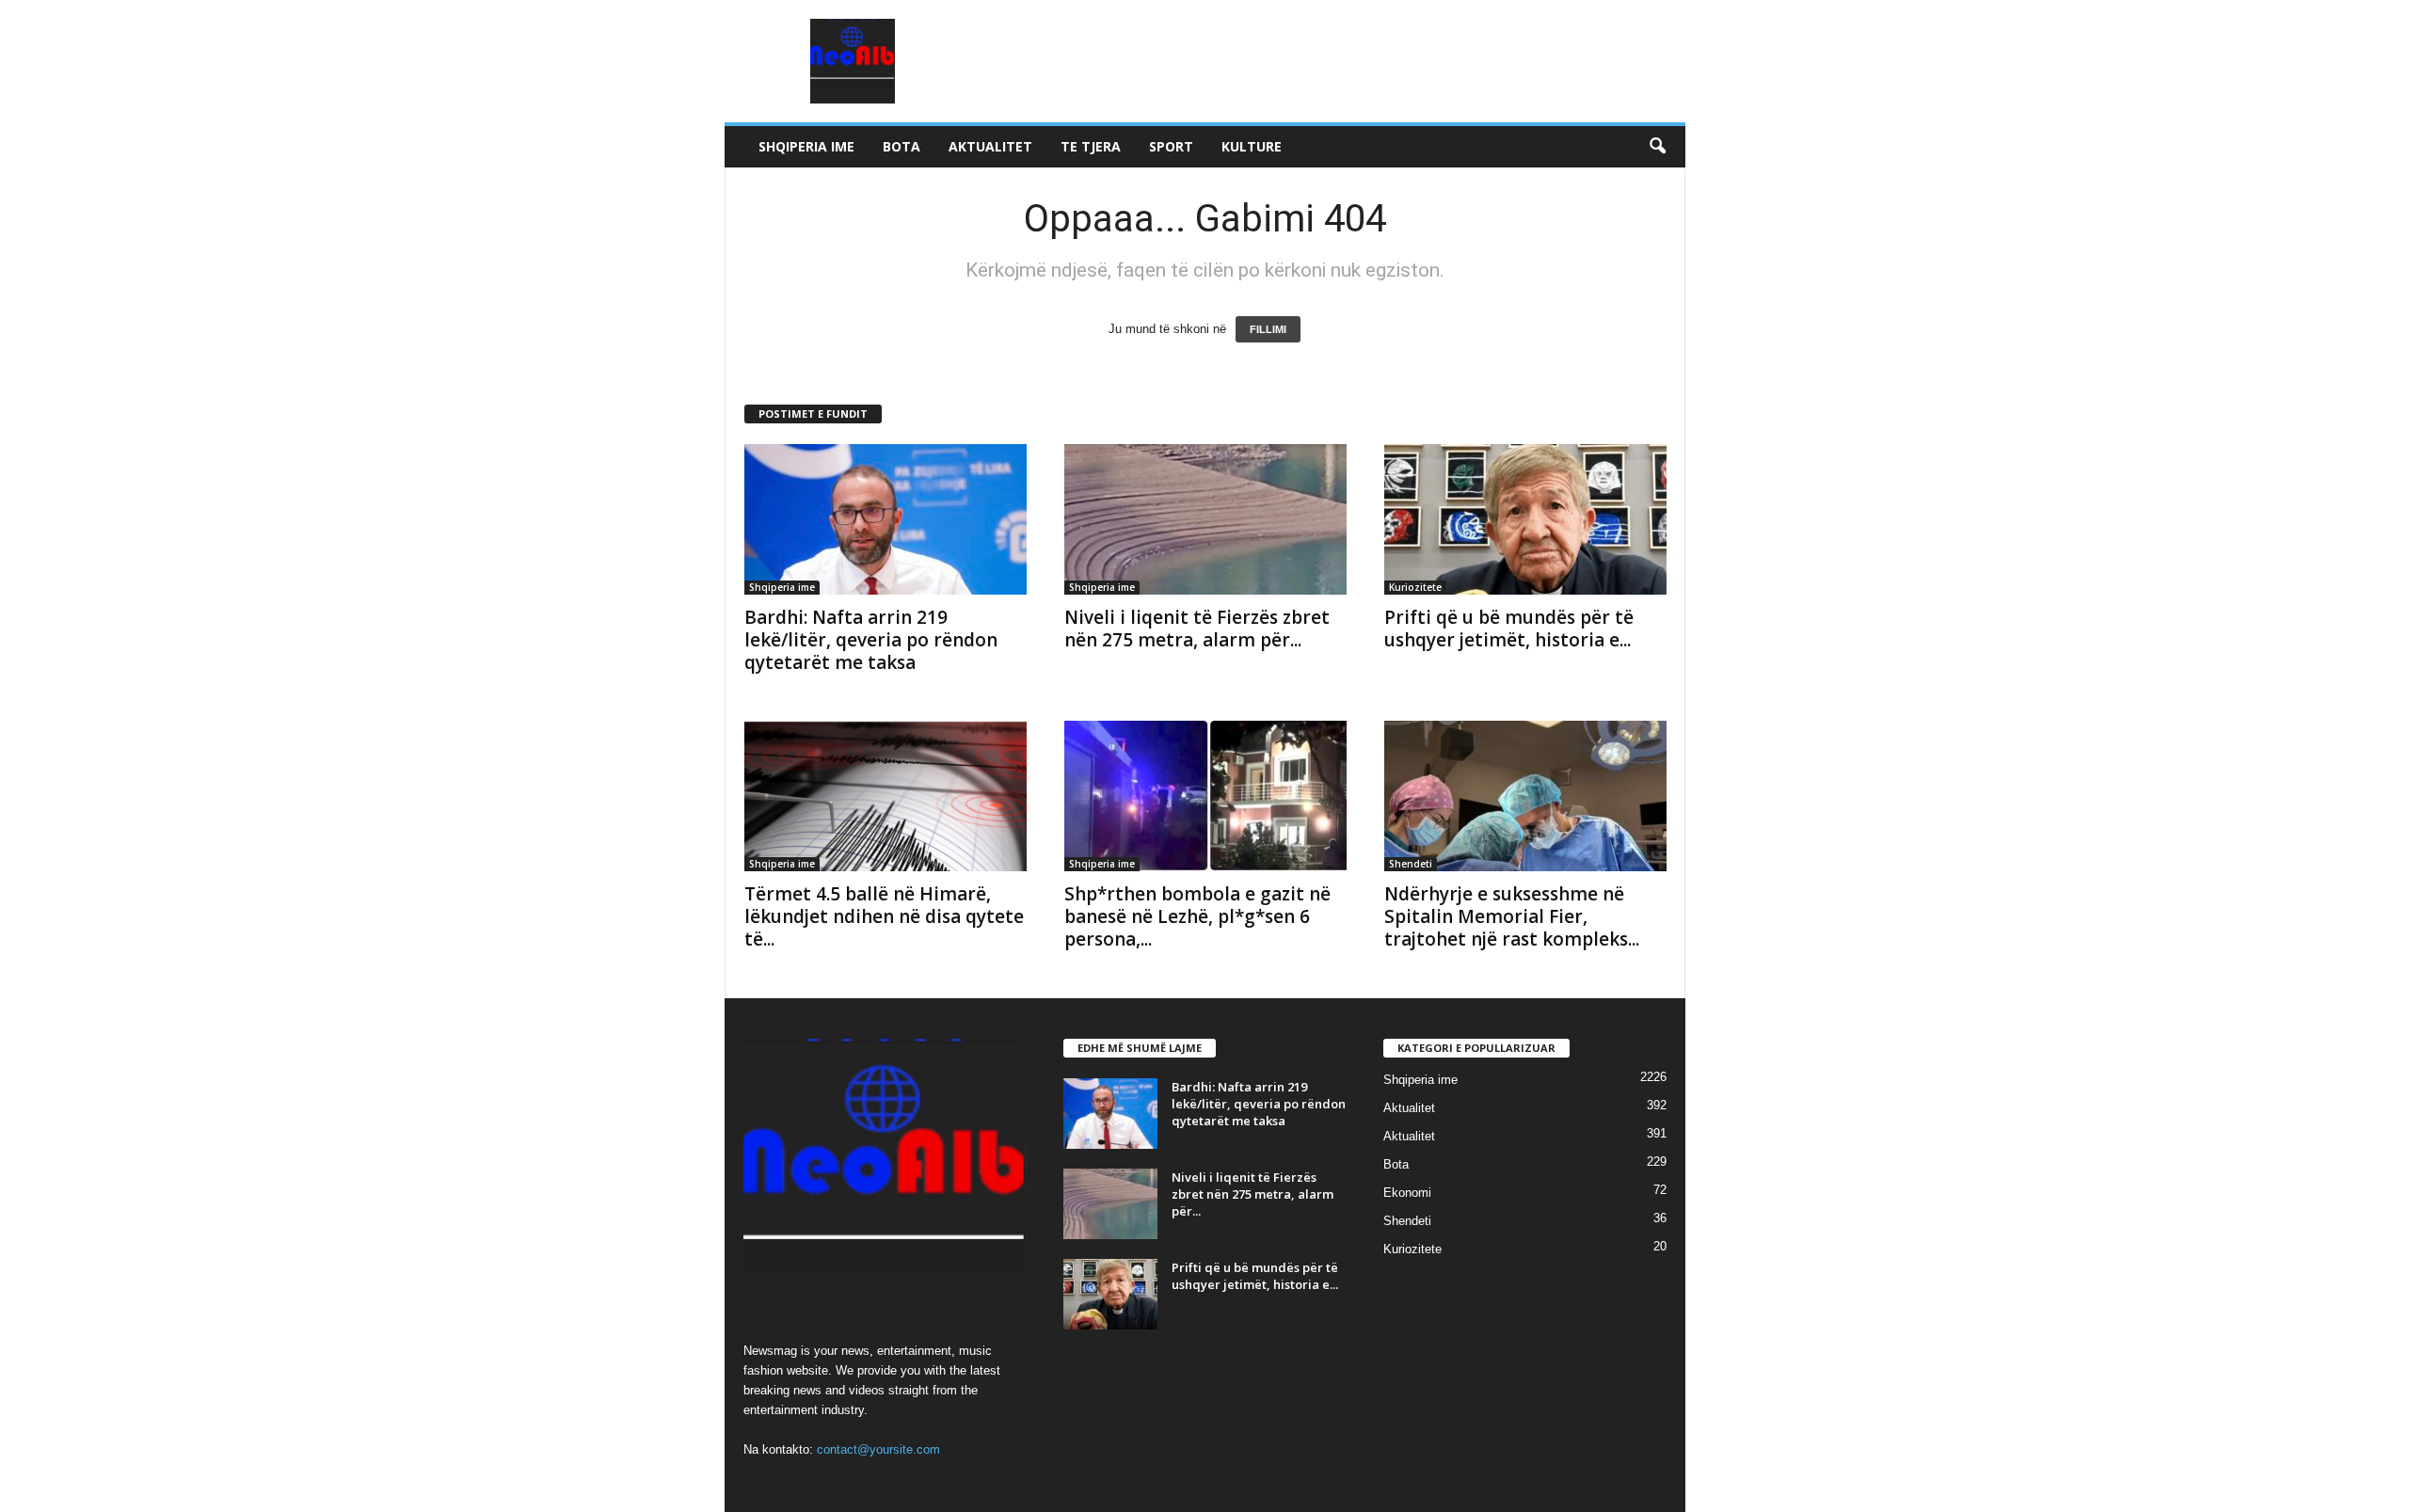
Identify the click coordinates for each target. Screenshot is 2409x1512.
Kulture (1252, 146)
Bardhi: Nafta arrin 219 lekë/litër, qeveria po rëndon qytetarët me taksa (871, 640)
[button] (1657, 147)
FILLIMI (1268, 329)
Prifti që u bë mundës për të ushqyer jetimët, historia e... (1509, 629)
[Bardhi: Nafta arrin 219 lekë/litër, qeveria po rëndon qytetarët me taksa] (885, 519)
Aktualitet (990, 146)
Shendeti (1411, 864)
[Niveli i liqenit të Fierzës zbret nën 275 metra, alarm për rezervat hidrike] (1205, 519)
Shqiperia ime (806, 146)
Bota (901, 146)
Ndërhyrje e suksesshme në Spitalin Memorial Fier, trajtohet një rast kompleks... (1512, 916)
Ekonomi (1407, 1193)
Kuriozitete (1415, 587)
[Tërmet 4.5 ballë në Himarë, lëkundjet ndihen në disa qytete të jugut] (885, 796)
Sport (1171, 146)
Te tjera (1091, 146)
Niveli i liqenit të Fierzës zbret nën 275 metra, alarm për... (1197, 629)
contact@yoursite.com (878, 1449)
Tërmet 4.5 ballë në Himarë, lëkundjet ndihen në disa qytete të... (884, 916)
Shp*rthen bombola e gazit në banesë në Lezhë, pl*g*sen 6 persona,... (1197, 916)
